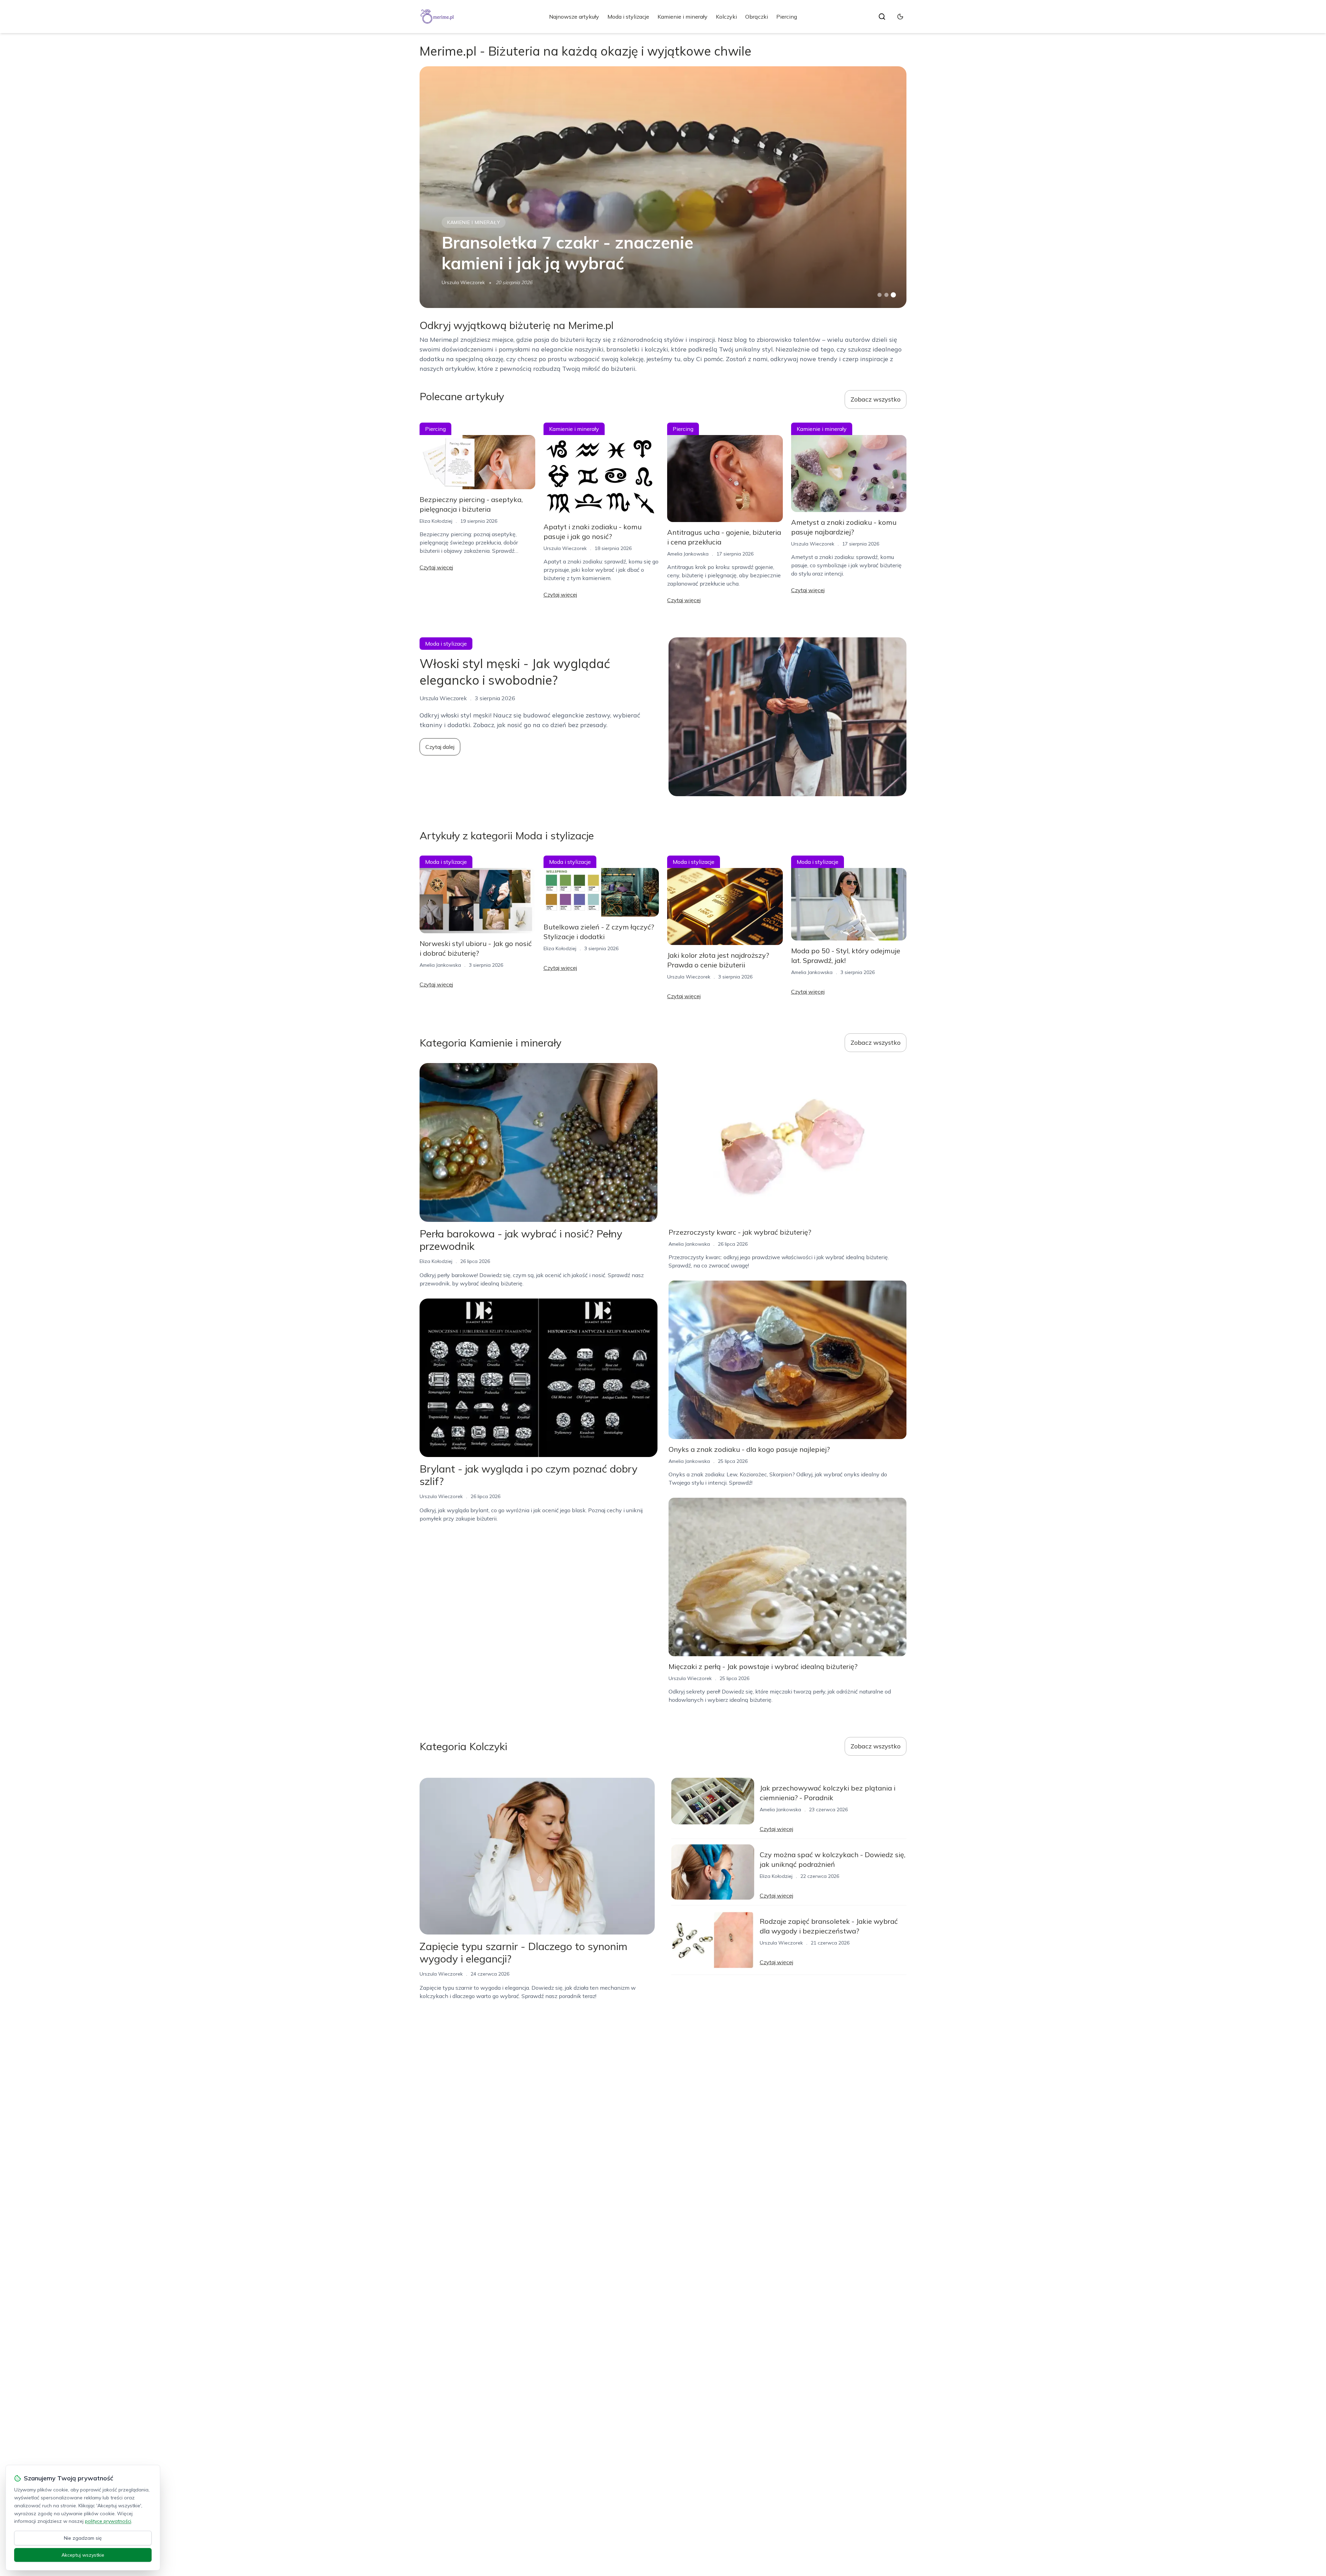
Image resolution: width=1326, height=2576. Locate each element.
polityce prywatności (108, 2521)
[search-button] (882, 17)
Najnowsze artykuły (574, 17)
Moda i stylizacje (628, 17)
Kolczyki (726, 17)
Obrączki (757, 17)
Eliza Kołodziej (436, 521)
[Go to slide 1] (880, 295)
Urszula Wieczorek (463, 282)
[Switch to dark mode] (900, 17)
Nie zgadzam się (83, 2538)
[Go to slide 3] (893, 295)
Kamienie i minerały (683, 17)
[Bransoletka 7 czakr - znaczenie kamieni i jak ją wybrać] (663, 187)
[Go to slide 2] (886, 295)
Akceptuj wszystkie (83, 2555)
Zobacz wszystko (876, 399)
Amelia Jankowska (688, 554)
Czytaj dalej (440, 747)
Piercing (787, 17)
